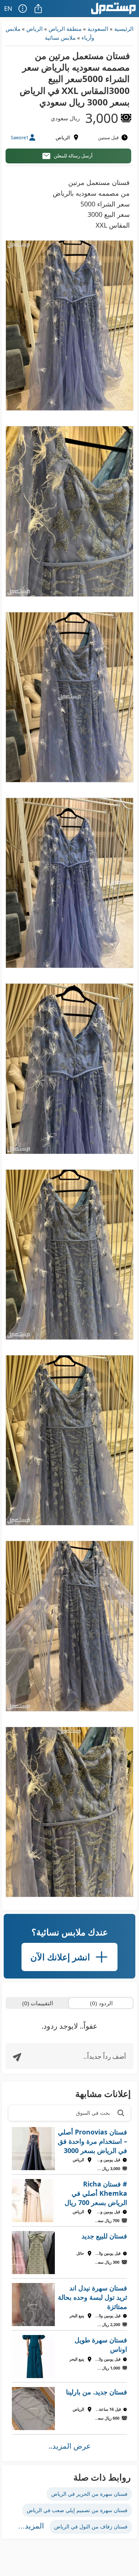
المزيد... (31, 2526)
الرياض (34, 29)
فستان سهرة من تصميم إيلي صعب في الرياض (77, 2510)
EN (8, 8)
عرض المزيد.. (70, 2446)
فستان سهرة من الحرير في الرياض (89, 2494)
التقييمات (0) (38, 2003)
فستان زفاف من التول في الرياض (91, 2526)
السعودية (98, 29)
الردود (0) (101, 2003)
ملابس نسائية (60, 38)
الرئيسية (124, 29)
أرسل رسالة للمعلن (73, 156)
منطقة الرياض (65, 29)
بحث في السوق (93, 2113)
